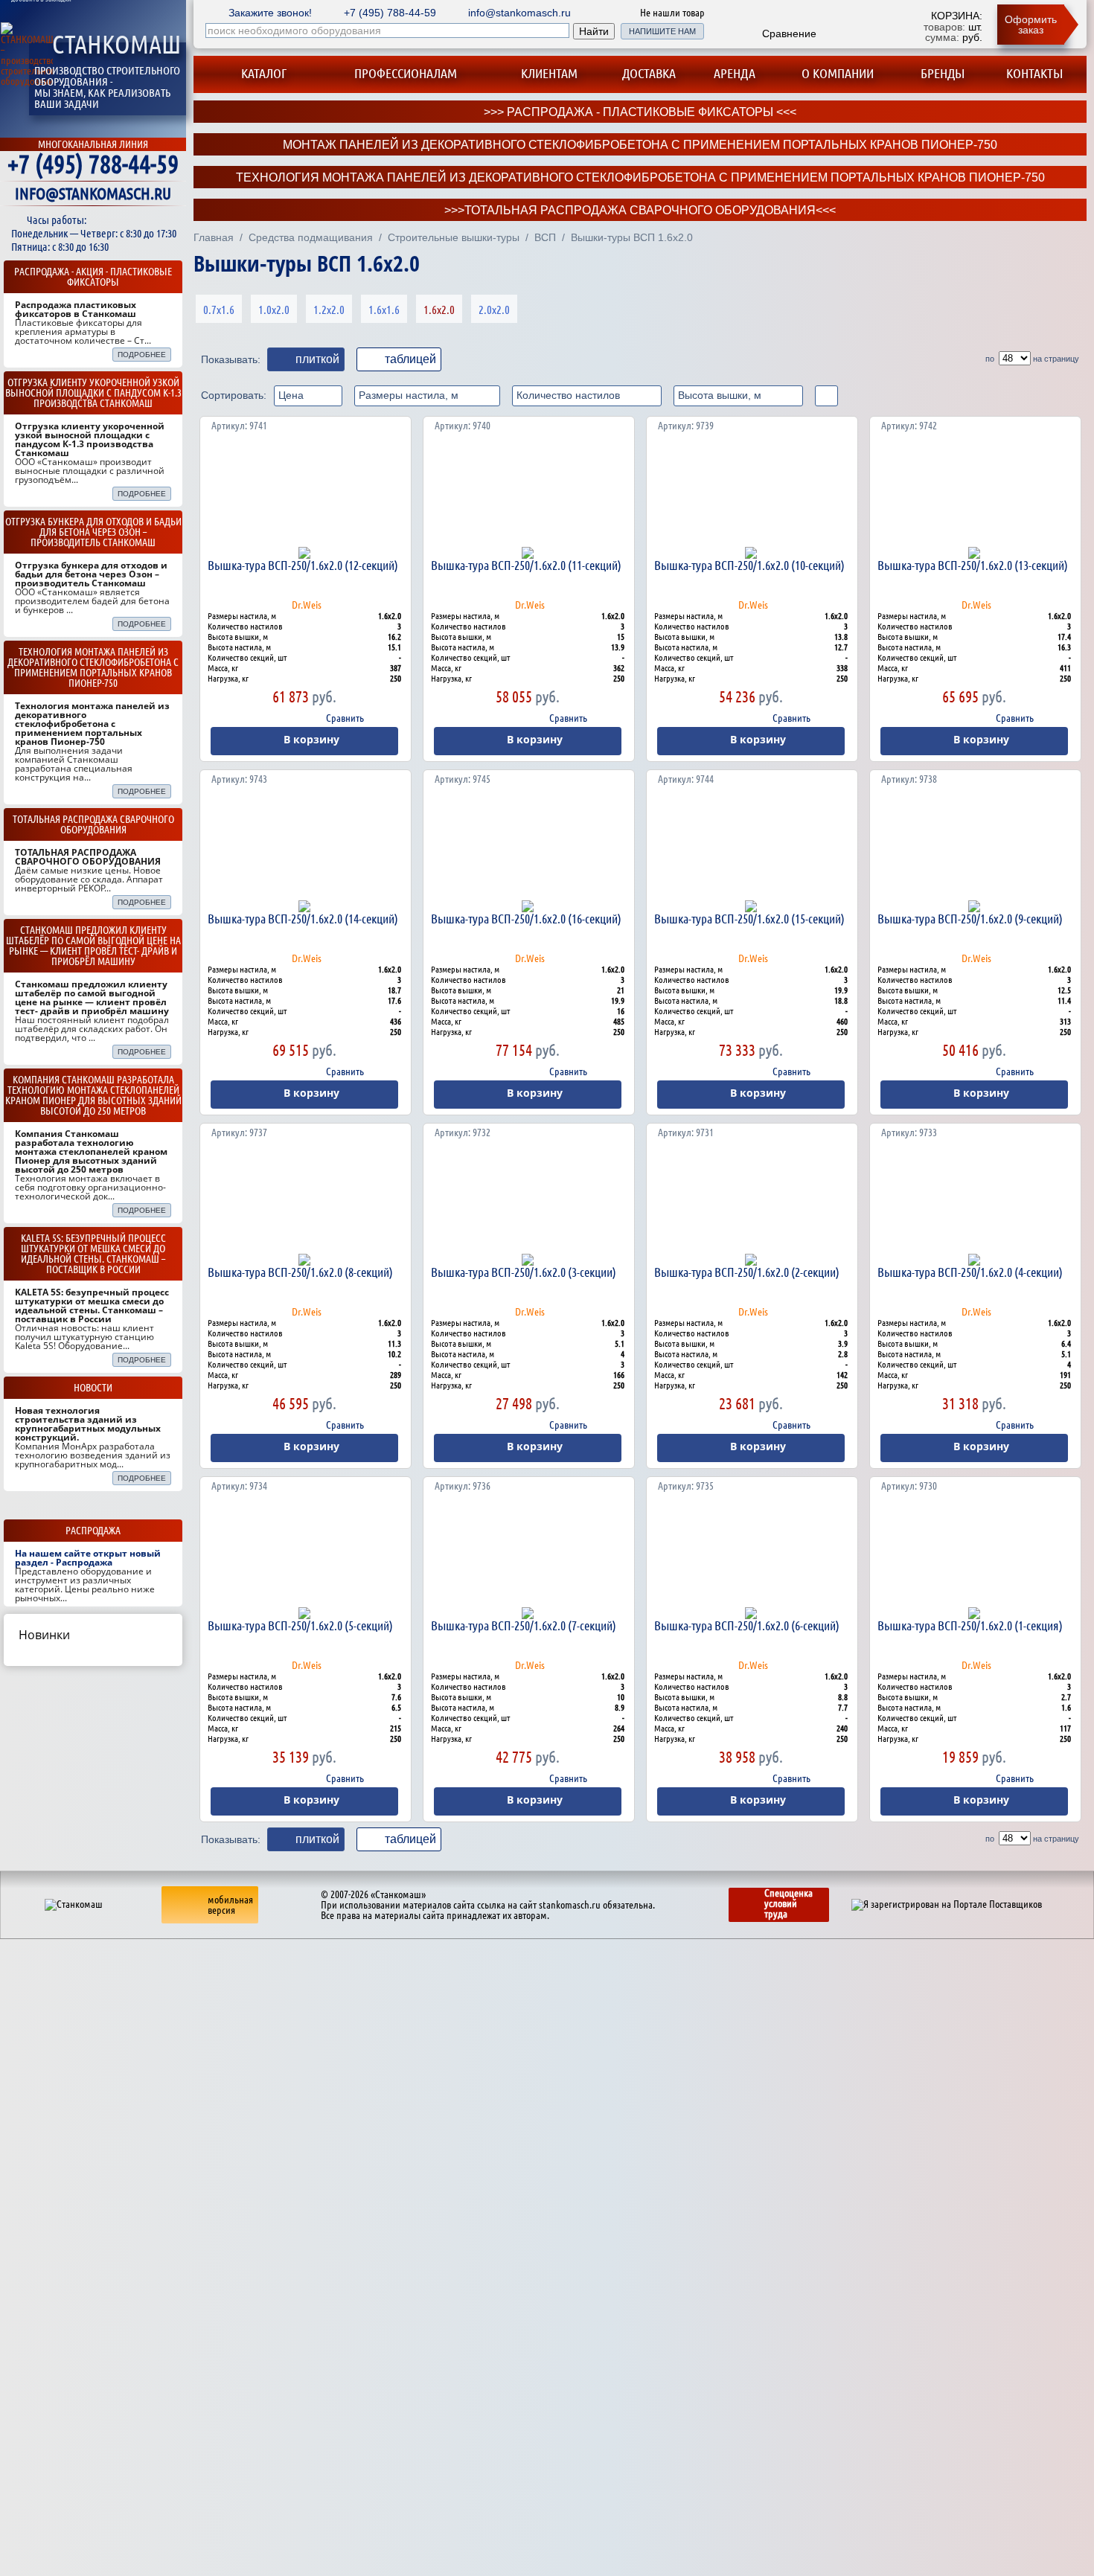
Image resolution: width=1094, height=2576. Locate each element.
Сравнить (345, 718)
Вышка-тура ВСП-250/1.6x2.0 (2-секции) (747, 1272)
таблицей (410, 359)
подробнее (142, 355)
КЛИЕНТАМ (549, 73)
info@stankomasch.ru (519, 13)
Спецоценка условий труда (788, 1903)
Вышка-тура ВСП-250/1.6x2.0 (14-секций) (303, 919)
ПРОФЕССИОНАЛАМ (406, 73)
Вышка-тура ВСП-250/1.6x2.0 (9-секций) (970, 919)
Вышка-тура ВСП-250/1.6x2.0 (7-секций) (524, 1625)
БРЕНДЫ (943, 73)
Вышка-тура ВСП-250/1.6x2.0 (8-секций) (300, 1272)
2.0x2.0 (494, 310)
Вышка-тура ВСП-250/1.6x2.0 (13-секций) (973, 565)
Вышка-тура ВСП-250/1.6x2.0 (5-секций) (300, 1625)
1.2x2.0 (329, 310)
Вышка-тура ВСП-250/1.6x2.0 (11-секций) (526, 565)
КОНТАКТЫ (1035, 73)
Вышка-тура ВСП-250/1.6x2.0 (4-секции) (970, 1272)
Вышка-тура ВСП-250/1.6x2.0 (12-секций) (303, 565)
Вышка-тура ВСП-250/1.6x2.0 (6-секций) (747, 1625)
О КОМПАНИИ (838, 73)
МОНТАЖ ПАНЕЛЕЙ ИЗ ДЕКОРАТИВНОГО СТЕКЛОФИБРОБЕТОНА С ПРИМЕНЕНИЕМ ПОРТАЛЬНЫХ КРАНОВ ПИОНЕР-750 (640, 145)
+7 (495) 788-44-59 (93, 164)
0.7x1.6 (219, 310)
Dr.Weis (307, 605)
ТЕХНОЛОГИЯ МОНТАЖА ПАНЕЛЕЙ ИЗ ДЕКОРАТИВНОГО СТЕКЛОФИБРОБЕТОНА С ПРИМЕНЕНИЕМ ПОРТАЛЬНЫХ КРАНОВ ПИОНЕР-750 (640, 177)
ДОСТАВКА (649, 73)
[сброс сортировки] (826, 396)
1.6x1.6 (384, 310)
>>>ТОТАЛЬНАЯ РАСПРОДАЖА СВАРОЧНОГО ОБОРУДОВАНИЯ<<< (640, 210)
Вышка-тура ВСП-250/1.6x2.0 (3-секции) (524, 1272)
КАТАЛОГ (262, 73)
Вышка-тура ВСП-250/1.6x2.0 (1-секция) (970, 1625)
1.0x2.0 (274, 310)
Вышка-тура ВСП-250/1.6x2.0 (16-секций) (526, 919)
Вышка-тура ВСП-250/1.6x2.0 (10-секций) (749, 565)
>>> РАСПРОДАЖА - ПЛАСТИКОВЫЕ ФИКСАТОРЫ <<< (640, 112)
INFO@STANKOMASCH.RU (93, 193)
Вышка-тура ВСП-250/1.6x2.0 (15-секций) (749, 919)
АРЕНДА (735, 73)
